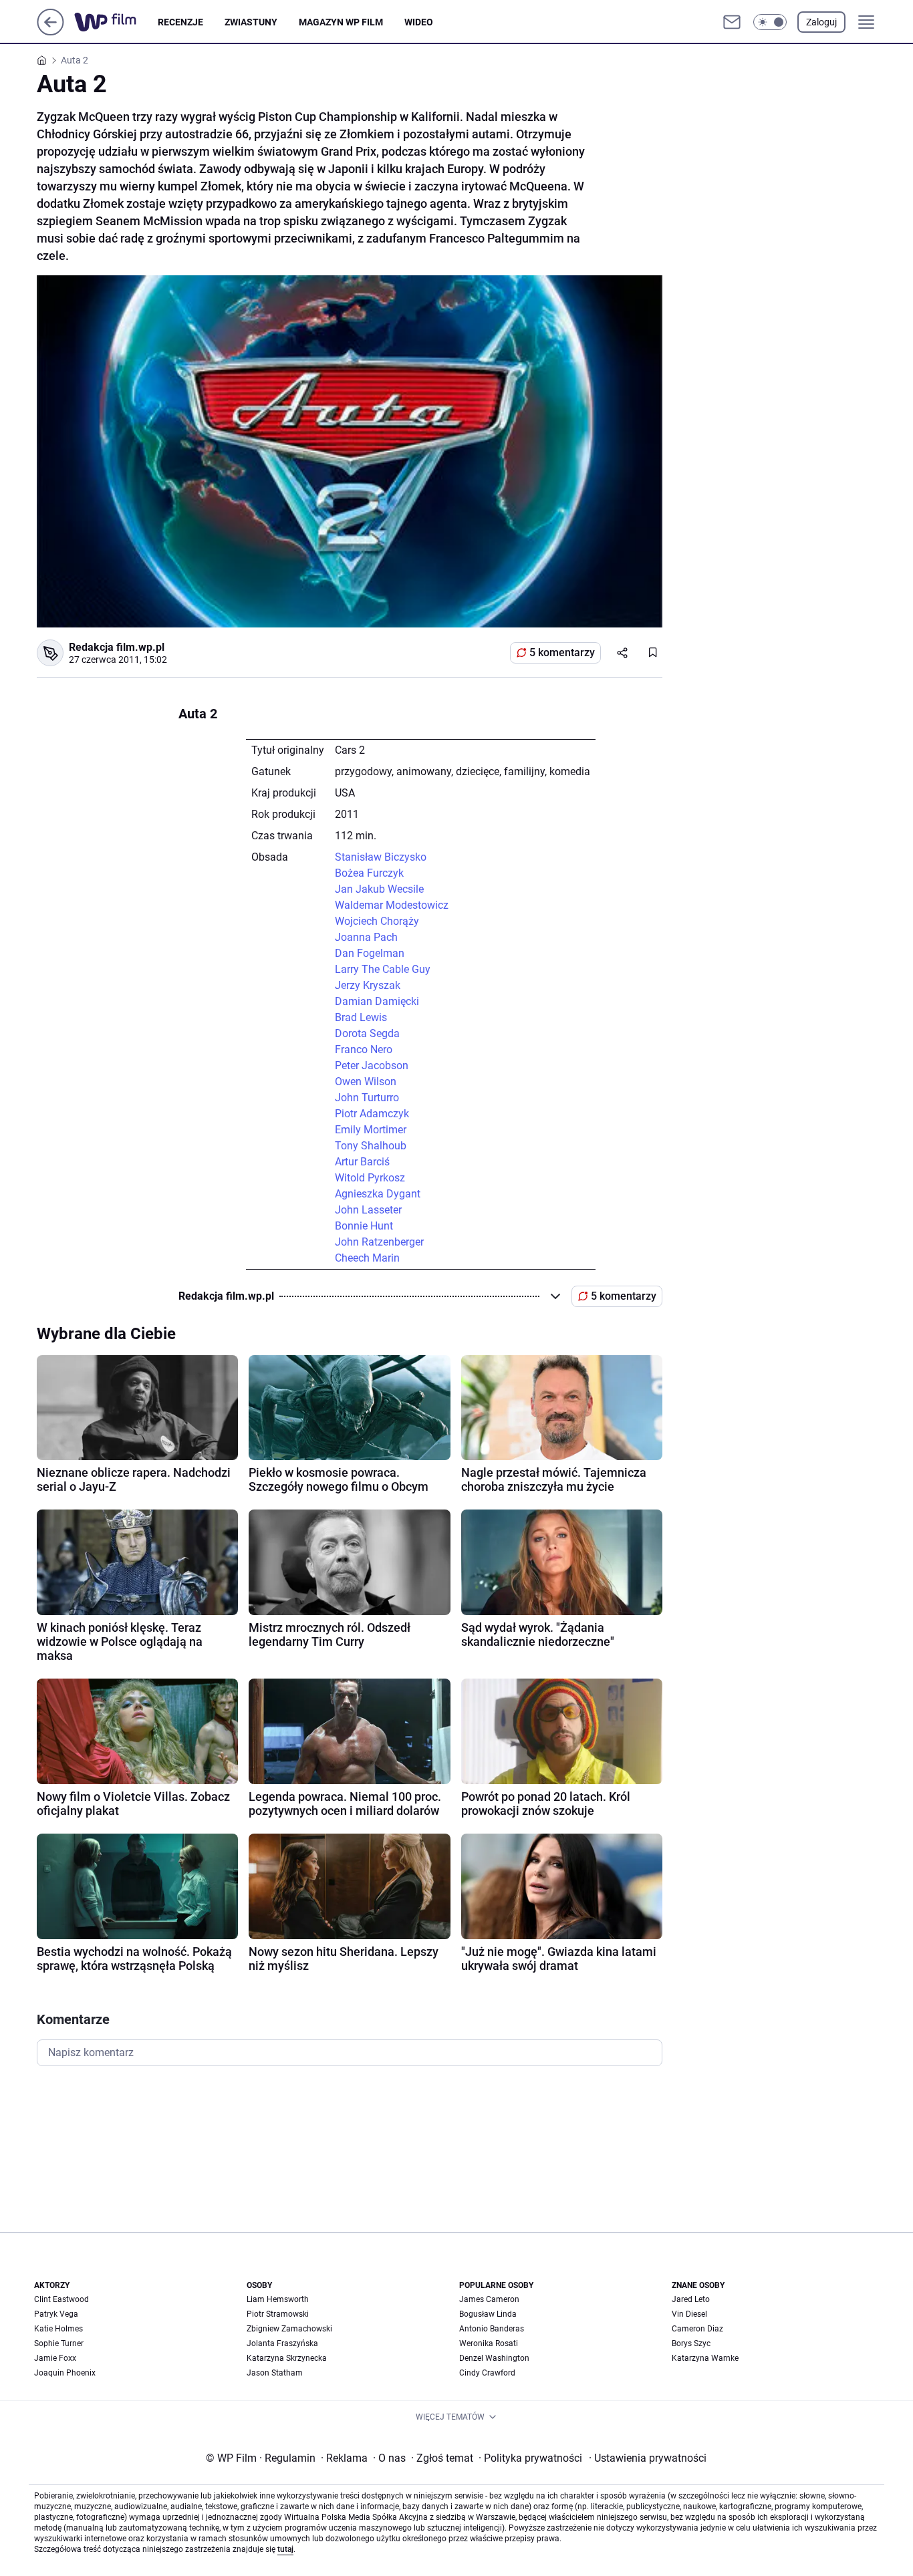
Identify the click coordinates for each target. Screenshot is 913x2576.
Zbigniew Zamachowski (289, 2329)
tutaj (285, 2549)
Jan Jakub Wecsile (379, 889)
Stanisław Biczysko (381, 857)
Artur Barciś (362, 1162)
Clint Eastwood (61, 2299)
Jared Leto (691, 2299)
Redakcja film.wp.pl (117, 647)
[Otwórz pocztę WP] (732, 22)
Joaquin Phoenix (65, 2373)
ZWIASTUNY (251, 22)
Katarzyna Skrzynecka (287, 2358)
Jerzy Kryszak (368, 985)
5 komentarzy (562, 653)
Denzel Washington (494, 2358)
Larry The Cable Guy (383, 969)
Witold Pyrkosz (370, 1178)
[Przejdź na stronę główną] (50, 32)
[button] (770, 22)
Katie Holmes (58, 2329)
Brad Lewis (361, 1017)
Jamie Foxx (55, 2358)
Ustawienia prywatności (648, 2458)
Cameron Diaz (697, 2329)
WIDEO (419, 22)
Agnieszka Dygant (378, 1194)
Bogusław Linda (488, 2314)
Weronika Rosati (489, 2343)
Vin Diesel (689, 2314)
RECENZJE (180, 22)
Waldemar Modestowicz (392, 905)
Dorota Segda (367, 1033)
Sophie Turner (59, 2343)
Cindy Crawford (487, 2373)
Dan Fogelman (370, 953)
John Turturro (367, 1098)
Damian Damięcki (377, 1001)
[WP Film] (116, 22)
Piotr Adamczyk (372, 1114)
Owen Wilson (366, 1082)
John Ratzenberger (379, 1242)
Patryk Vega (56, 2314)
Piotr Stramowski (278, 2314)
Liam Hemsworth (278, 2299)
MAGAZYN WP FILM (341, 22)
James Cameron (489, 2299)
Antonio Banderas (492, 2329)
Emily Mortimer (371, 1130)
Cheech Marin (367, 1258)
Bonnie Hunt (364, 1226)
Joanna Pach (366, 937)
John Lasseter (368, 1210)
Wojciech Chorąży (377, 921)
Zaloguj (821, 22)
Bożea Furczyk (369, 873)
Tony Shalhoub (371, 1146)
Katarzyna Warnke (705, 2358)
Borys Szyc (691, 2343)
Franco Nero (364, 1049)
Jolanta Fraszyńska (282, 2343)
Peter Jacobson (372, 1065)
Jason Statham (275, 2373)
